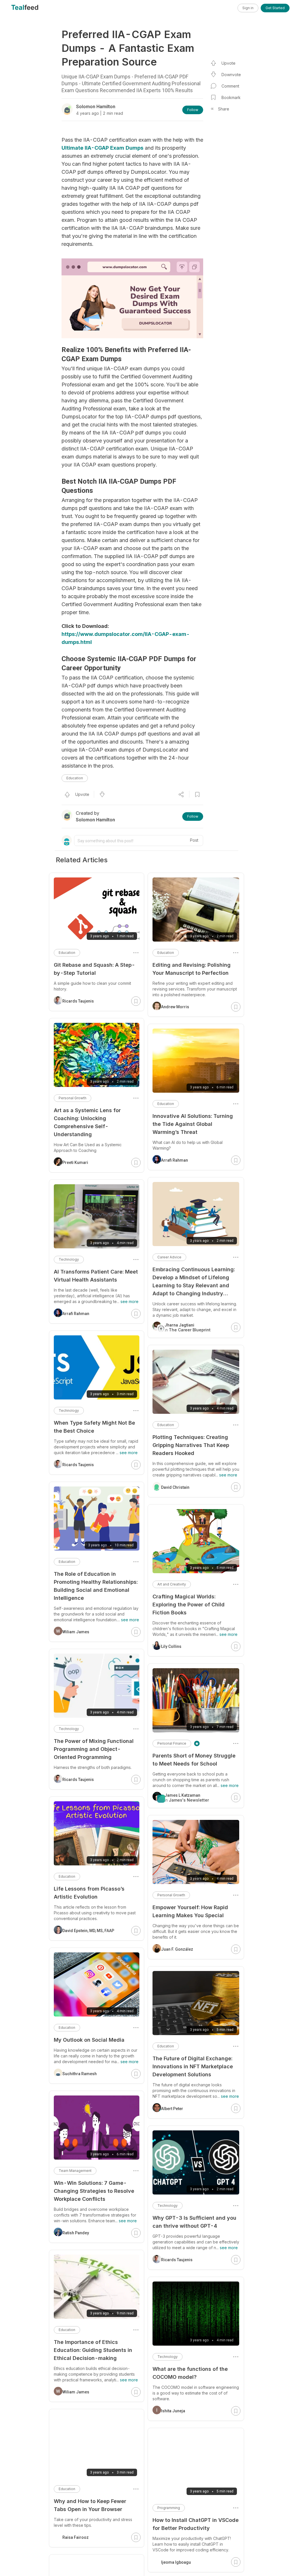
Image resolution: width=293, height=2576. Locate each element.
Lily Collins (171, 1646)
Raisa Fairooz (76, 2537)
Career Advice (169, 1257)
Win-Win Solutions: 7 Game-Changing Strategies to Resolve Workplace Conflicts (94, 2191)
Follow (193, 110)
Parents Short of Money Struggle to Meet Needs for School (194, 1760)
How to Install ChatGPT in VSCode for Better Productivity (196, 2524)
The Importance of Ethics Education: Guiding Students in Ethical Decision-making (93, 2350)
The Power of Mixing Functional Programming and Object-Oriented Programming (94, 1749)
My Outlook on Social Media (89, 2040)
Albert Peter (172, 2109)
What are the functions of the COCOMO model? (190, 2373)
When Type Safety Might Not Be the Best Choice (94, 1427)
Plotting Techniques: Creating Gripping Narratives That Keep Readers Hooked (191, 1445)
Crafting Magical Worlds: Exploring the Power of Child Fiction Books (189, 1605)
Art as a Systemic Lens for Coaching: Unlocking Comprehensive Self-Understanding (87, 1122)
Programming (169, 2508)
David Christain (175, 1487)
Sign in (248, 8)
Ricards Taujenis (177, 2260)
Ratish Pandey (76, 2233)
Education (75, 778)
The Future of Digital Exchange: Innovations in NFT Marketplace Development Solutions (193, 2066)
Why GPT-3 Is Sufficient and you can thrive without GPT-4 (194, 2222)
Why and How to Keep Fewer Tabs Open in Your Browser (90, 2505)
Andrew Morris (175, 1007)
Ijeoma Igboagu (176, 2562)
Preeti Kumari (75, 1163)
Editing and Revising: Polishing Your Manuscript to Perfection (192, 969)
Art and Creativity (172, 1584)
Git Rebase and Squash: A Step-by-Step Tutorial (94, 969)
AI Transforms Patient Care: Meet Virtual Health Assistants (96, 1276)
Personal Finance (172, 1743)
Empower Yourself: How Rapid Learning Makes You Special (190, 1911)
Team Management (75, 2171)
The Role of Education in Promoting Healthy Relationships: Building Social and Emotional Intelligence (96, 1586)
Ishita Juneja (173, 2411)
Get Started (275, 8)
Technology (168, 2206)
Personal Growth (171, 1895)
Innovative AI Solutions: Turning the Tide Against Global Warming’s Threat (193, 1124)
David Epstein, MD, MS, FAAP (88, 1931)
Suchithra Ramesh (80, 2074)
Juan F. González (177, 1949)
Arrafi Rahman (175, 1160)
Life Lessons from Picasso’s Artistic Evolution (89, 1893)
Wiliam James (76, 1632)
